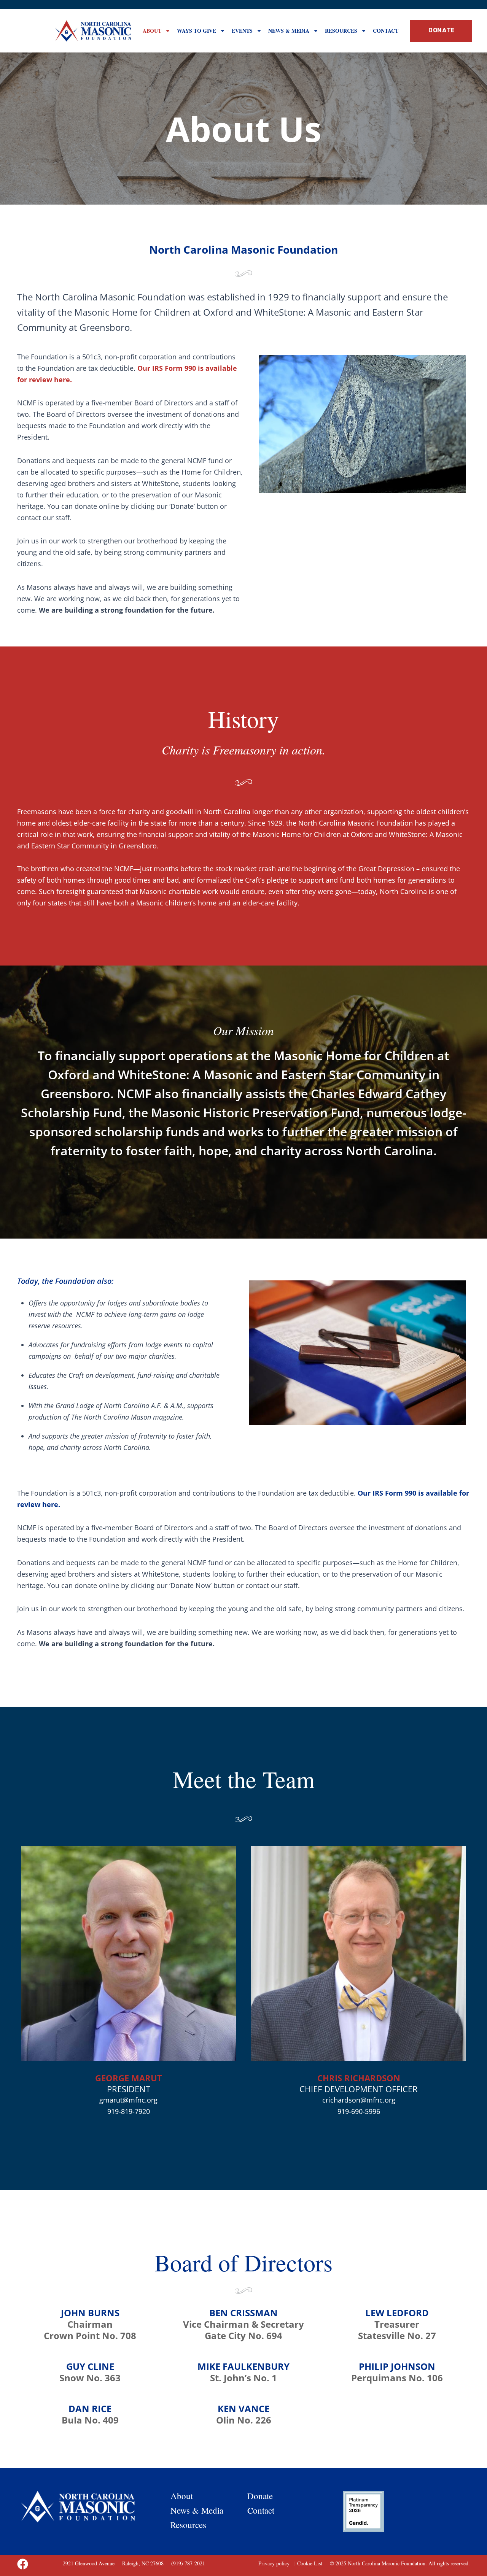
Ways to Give (197, 31)
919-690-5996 (359, 2111)
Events (242, 31)
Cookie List (310, 2563)
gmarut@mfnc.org (128, 2100)
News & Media (289, 31)
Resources (341, 31)
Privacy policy (275, 2563)
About (152, 31)
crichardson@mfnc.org (359, 2100)
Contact (386, 31)
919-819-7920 (129, 2111)
